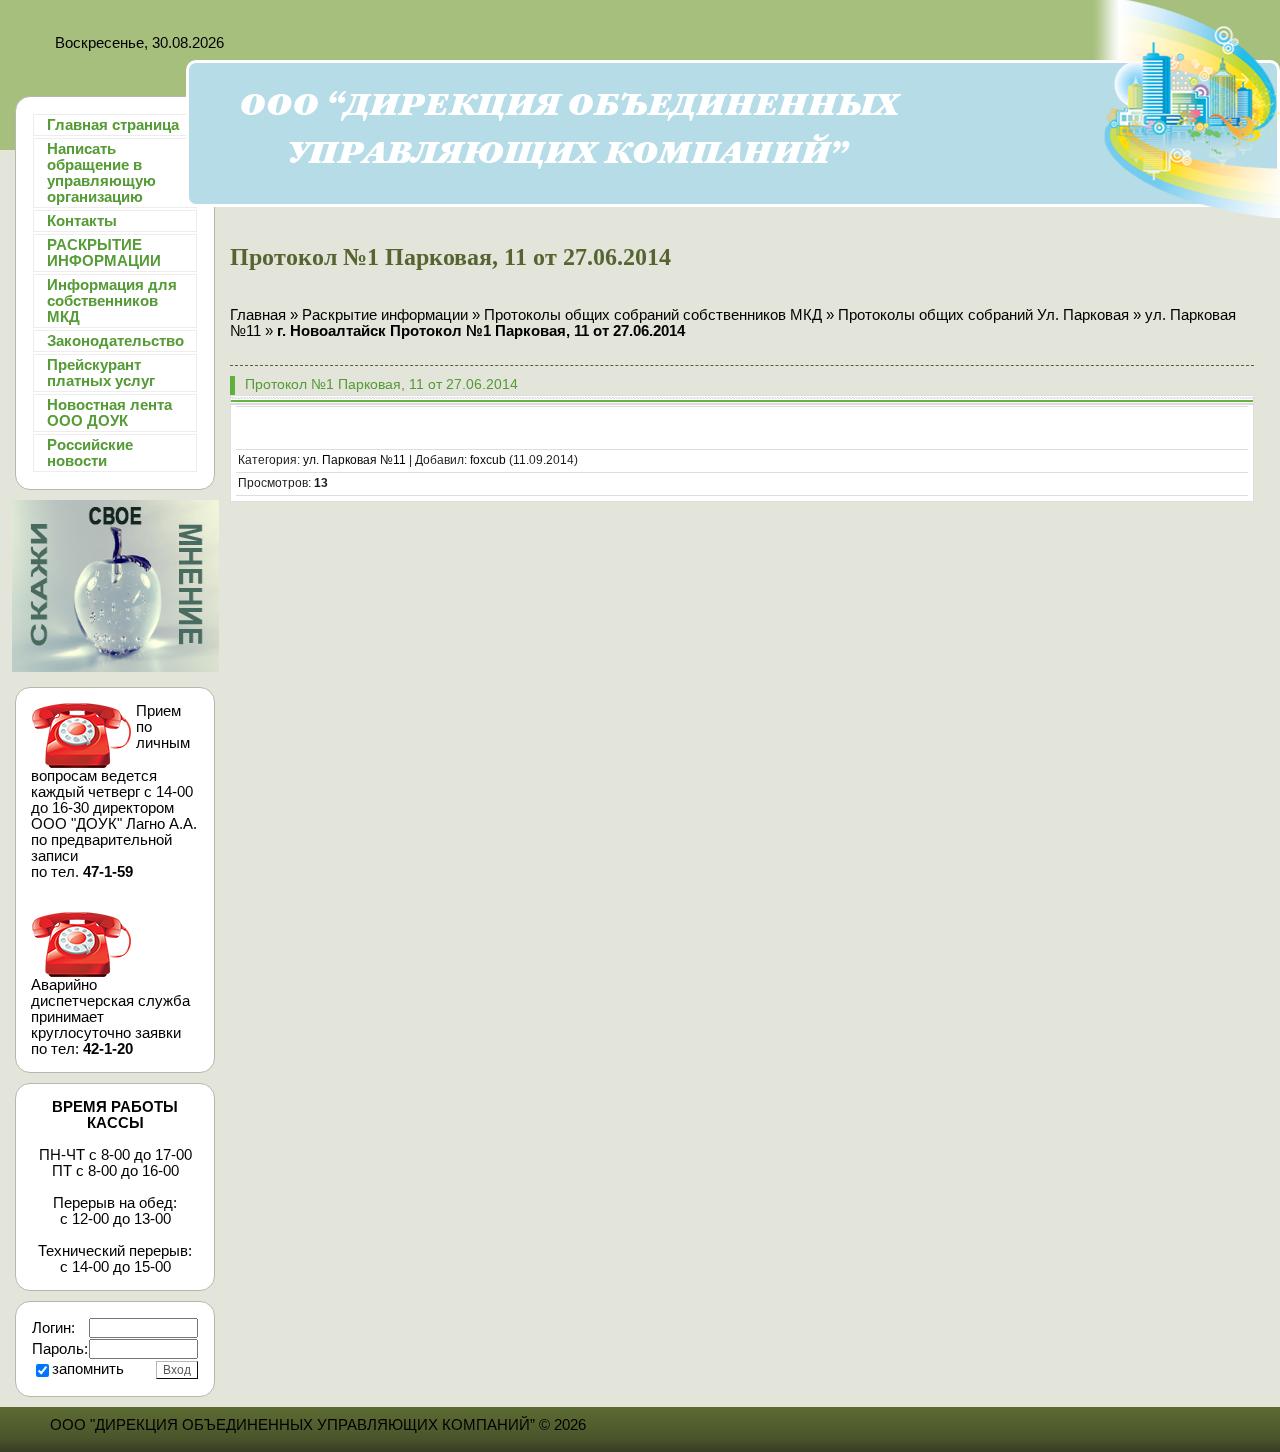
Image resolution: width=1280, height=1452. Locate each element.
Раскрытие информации (385, 315)
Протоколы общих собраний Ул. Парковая (985, 315)
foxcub (488, 460)
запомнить (88, 1369)
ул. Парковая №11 (354, 460)
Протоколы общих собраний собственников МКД (653, 315)
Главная (258, 315)
